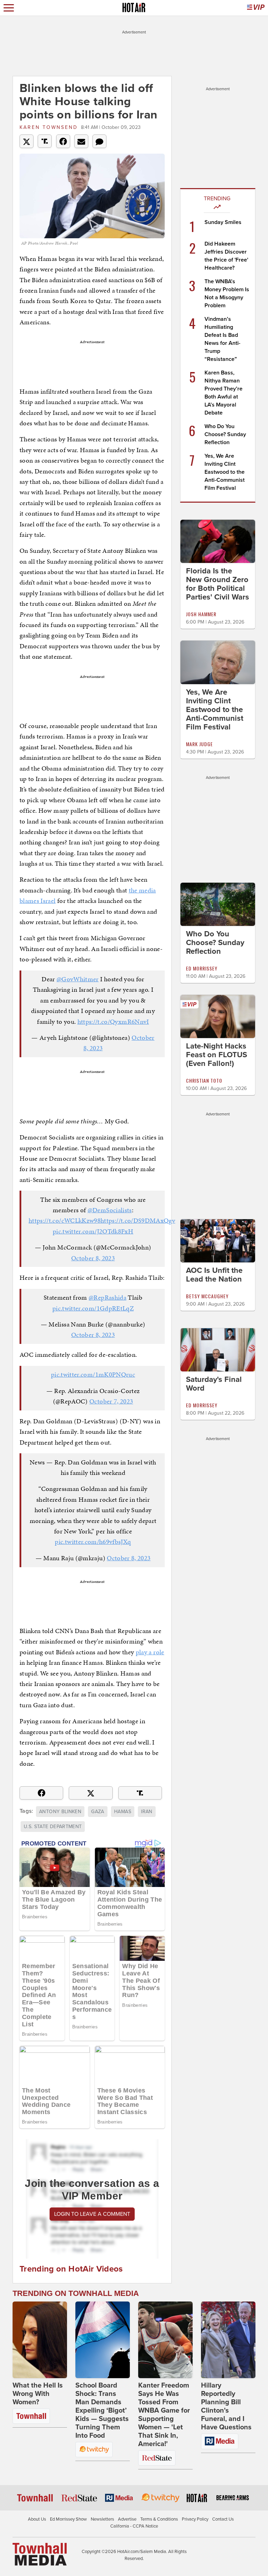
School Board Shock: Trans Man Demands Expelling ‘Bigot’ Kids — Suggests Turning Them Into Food (102, 2411)
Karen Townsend (49, 127)
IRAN (147, 1812)
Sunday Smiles (223, 222)
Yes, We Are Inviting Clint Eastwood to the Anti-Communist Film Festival (225, 472)
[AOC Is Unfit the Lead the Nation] (218, 1240)
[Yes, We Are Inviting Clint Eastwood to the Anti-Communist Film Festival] (218, 662)
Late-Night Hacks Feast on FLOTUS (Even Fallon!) (217, 1055)
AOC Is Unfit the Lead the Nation (214, 1275)
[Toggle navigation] (9, 8)
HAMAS (123, 1812)
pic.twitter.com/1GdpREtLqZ (93, 1308)
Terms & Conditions (159, 2519)
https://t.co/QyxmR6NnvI (113, 1022)
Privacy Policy (195, 2519)
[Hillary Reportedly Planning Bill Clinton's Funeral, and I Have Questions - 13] (228, 2340)
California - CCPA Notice (134, 2526)
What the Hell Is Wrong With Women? (38, 2394)
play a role (150, 1652)
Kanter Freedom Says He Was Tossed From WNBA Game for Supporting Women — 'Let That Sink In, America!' (164, 2415)
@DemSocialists (110, 1210)
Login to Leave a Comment (92, 2214)
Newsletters (102, 2519)
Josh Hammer (201, 614)
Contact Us (223, 2519)
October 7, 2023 (111, 1401)
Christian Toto (204, 1080)
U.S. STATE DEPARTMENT (53, 1827)
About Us (37, 2519)
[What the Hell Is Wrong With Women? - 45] (40, 2340)
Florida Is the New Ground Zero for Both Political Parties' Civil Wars (218, 584)
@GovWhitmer (78, 979)
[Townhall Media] (40, 2554)
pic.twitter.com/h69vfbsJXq (93, 1542)
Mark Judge (199, 744)
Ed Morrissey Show (68, 2519)
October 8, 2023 (93, 1258)
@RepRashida (107, 1297)
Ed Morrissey (202, 968)
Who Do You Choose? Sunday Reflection (225, 434)
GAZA (98, 1812)
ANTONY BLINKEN (60, 1812)
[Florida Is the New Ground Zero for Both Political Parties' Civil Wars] (218, 541)
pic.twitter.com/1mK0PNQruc (93, 1374)
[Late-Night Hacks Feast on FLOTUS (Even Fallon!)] (218, 1016)
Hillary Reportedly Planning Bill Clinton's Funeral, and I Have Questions (226, 2406)
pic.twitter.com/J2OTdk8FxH (93, 1231)
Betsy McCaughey (207, 1296)
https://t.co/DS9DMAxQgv (138, 1220)
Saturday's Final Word (214, 1384)
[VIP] (256, 8)
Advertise (127, 2519)
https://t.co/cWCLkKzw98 (65, 1220)
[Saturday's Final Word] (218, 1349)
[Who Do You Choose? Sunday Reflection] (218, 904)
